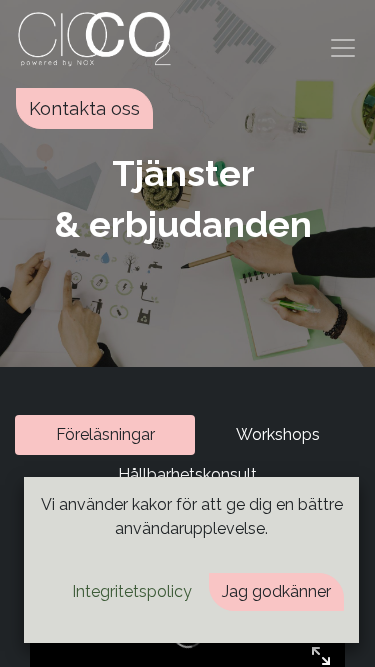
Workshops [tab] (278, 434)
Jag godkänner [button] (276, 591)
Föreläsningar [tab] (105, 434)
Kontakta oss (84, 108)
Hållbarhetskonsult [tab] (187, 474)
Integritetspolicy (132, 591)
